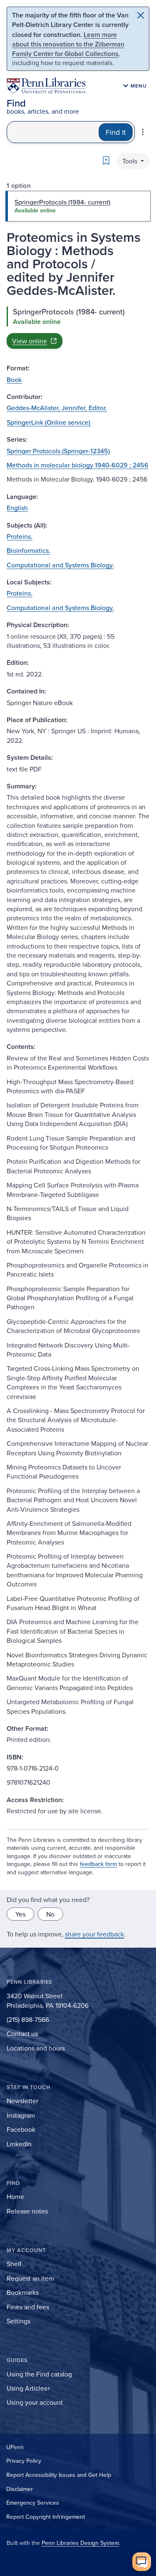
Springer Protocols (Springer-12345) (58, 451)
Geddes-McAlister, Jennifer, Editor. (57, 408)
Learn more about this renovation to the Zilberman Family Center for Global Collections (68, 44)
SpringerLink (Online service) (48, 422)
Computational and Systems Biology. (60, 565)
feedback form (98, 1864)
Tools (131, 161)
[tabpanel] (78, 328)
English (17, 508)
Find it (116, 132)
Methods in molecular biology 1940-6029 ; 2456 (78, 465)
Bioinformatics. (28, 550)
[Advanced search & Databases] (143, 132)
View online (30, 341)
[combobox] (53, 132)
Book (14, 379)
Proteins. (20, 536)
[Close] (141, 15)
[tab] (78, 206)
